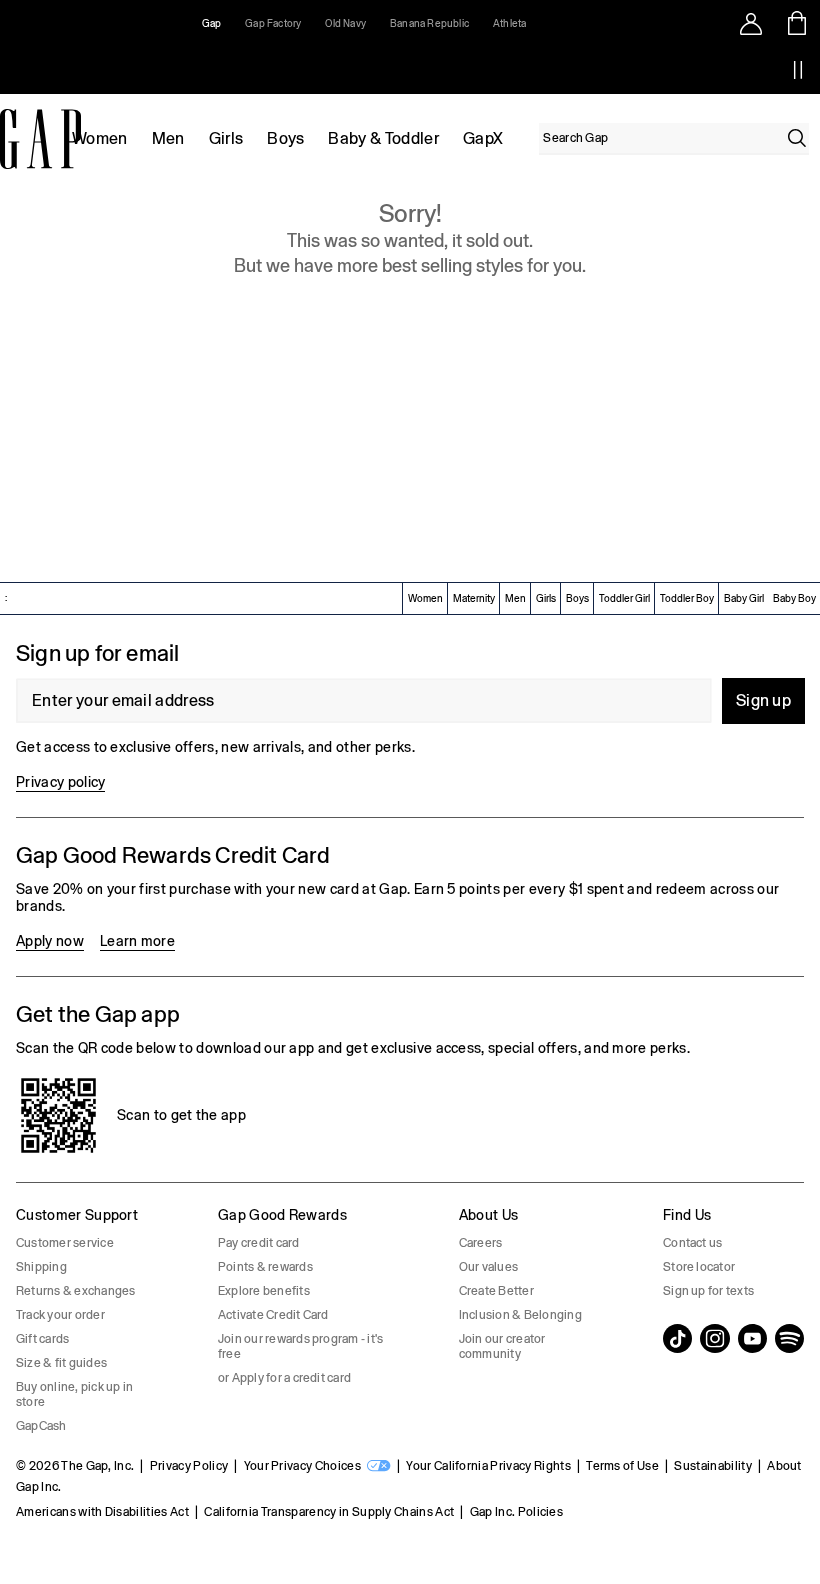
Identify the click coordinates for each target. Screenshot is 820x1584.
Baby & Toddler (383, 138)
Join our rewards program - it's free (300, 1346)
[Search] (797, 138)
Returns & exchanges (76, 1291)
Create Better (496, 1291)
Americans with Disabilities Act (102, 1512)
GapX (483, 138)
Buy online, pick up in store (74, 1394)
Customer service (65, 1243)
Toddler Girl (624, 598)
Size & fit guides (61, 1363)
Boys (285, 138)
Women (100, 138)
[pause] (798, 70)
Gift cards (42, 1339)
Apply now (50, 941)
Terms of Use (622, 1466)
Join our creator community (502, 1346)
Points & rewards (265, 1267)
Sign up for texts (708, 1291)
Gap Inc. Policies (516, 1512)
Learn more (137, 941)
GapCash (41, 1426)
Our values (488, 1267)
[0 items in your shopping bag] (797, 23)
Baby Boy (794, 598)
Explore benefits (264, 1291)
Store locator (699, 1267)
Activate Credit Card (273, 1315)
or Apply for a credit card (284, 1378)
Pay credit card (259, 1243)
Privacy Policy (189, 1466)
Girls (226, 138)
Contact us (692, 1243)
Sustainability (712, 1466)
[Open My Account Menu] (751, 23)
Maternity (474, 598)
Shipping (41, 1267)
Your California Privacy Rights (488, 1466)
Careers (481, 1243)
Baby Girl (744, 598)
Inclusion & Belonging (520, 1315)
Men (168, 138)
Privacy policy (60, 782)
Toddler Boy (687, 598)
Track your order (60, 1315)
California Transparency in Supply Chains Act (329, 1512)
